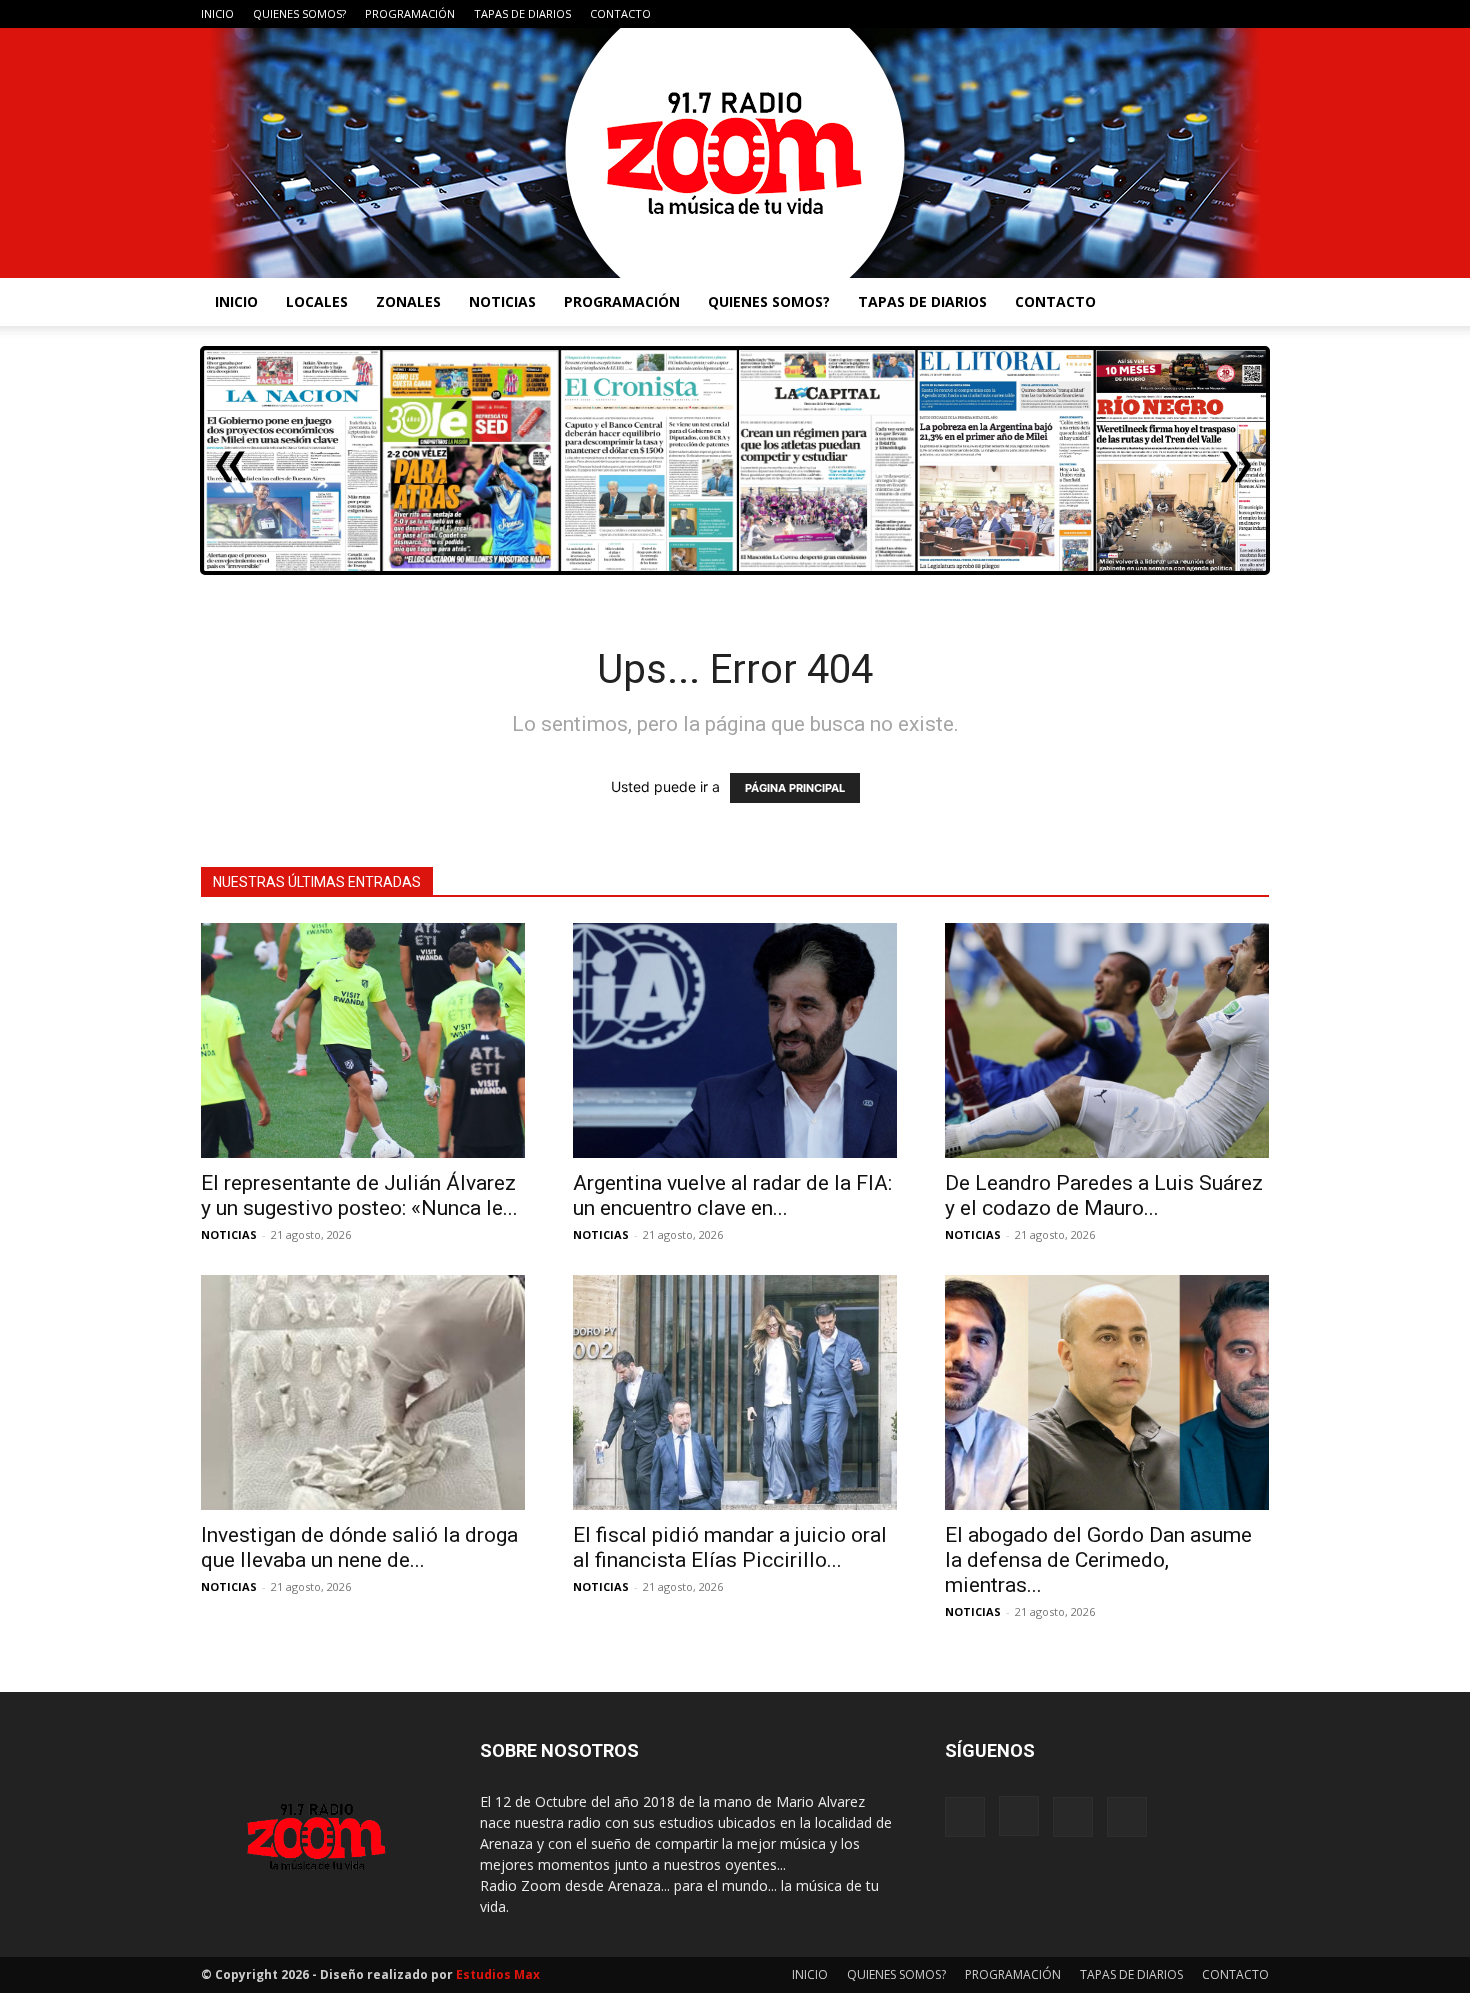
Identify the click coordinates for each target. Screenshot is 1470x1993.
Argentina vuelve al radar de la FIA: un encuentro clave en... (732, 1195)
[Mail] (1221, 14)
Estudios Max (498, 1974)
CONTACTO (620, 13)
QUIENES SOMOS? (299, 13)
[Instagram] (1188, 14)
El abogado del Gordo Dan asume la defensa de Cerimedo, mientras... (1098, 1560)
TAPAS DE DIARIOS (522, 13)
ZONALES (408, 301)
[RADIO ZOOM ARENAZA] (735, 153)
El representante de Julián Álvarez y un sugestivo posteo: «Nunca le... (359, 1195)
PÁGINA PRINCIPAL (795, 788)
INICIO (217, 13)
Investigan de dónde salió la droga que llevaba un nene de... (359, 1547)
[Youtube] (1254, 14)
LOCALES (317, 301)
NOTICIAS (502, 301)
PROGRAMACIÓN (410, 13)
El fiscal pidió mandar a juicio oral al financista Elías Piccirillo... (730, 1547)
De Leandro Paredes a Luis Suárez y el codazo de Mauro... (1104, 1195)
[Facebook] (1155, 14)
